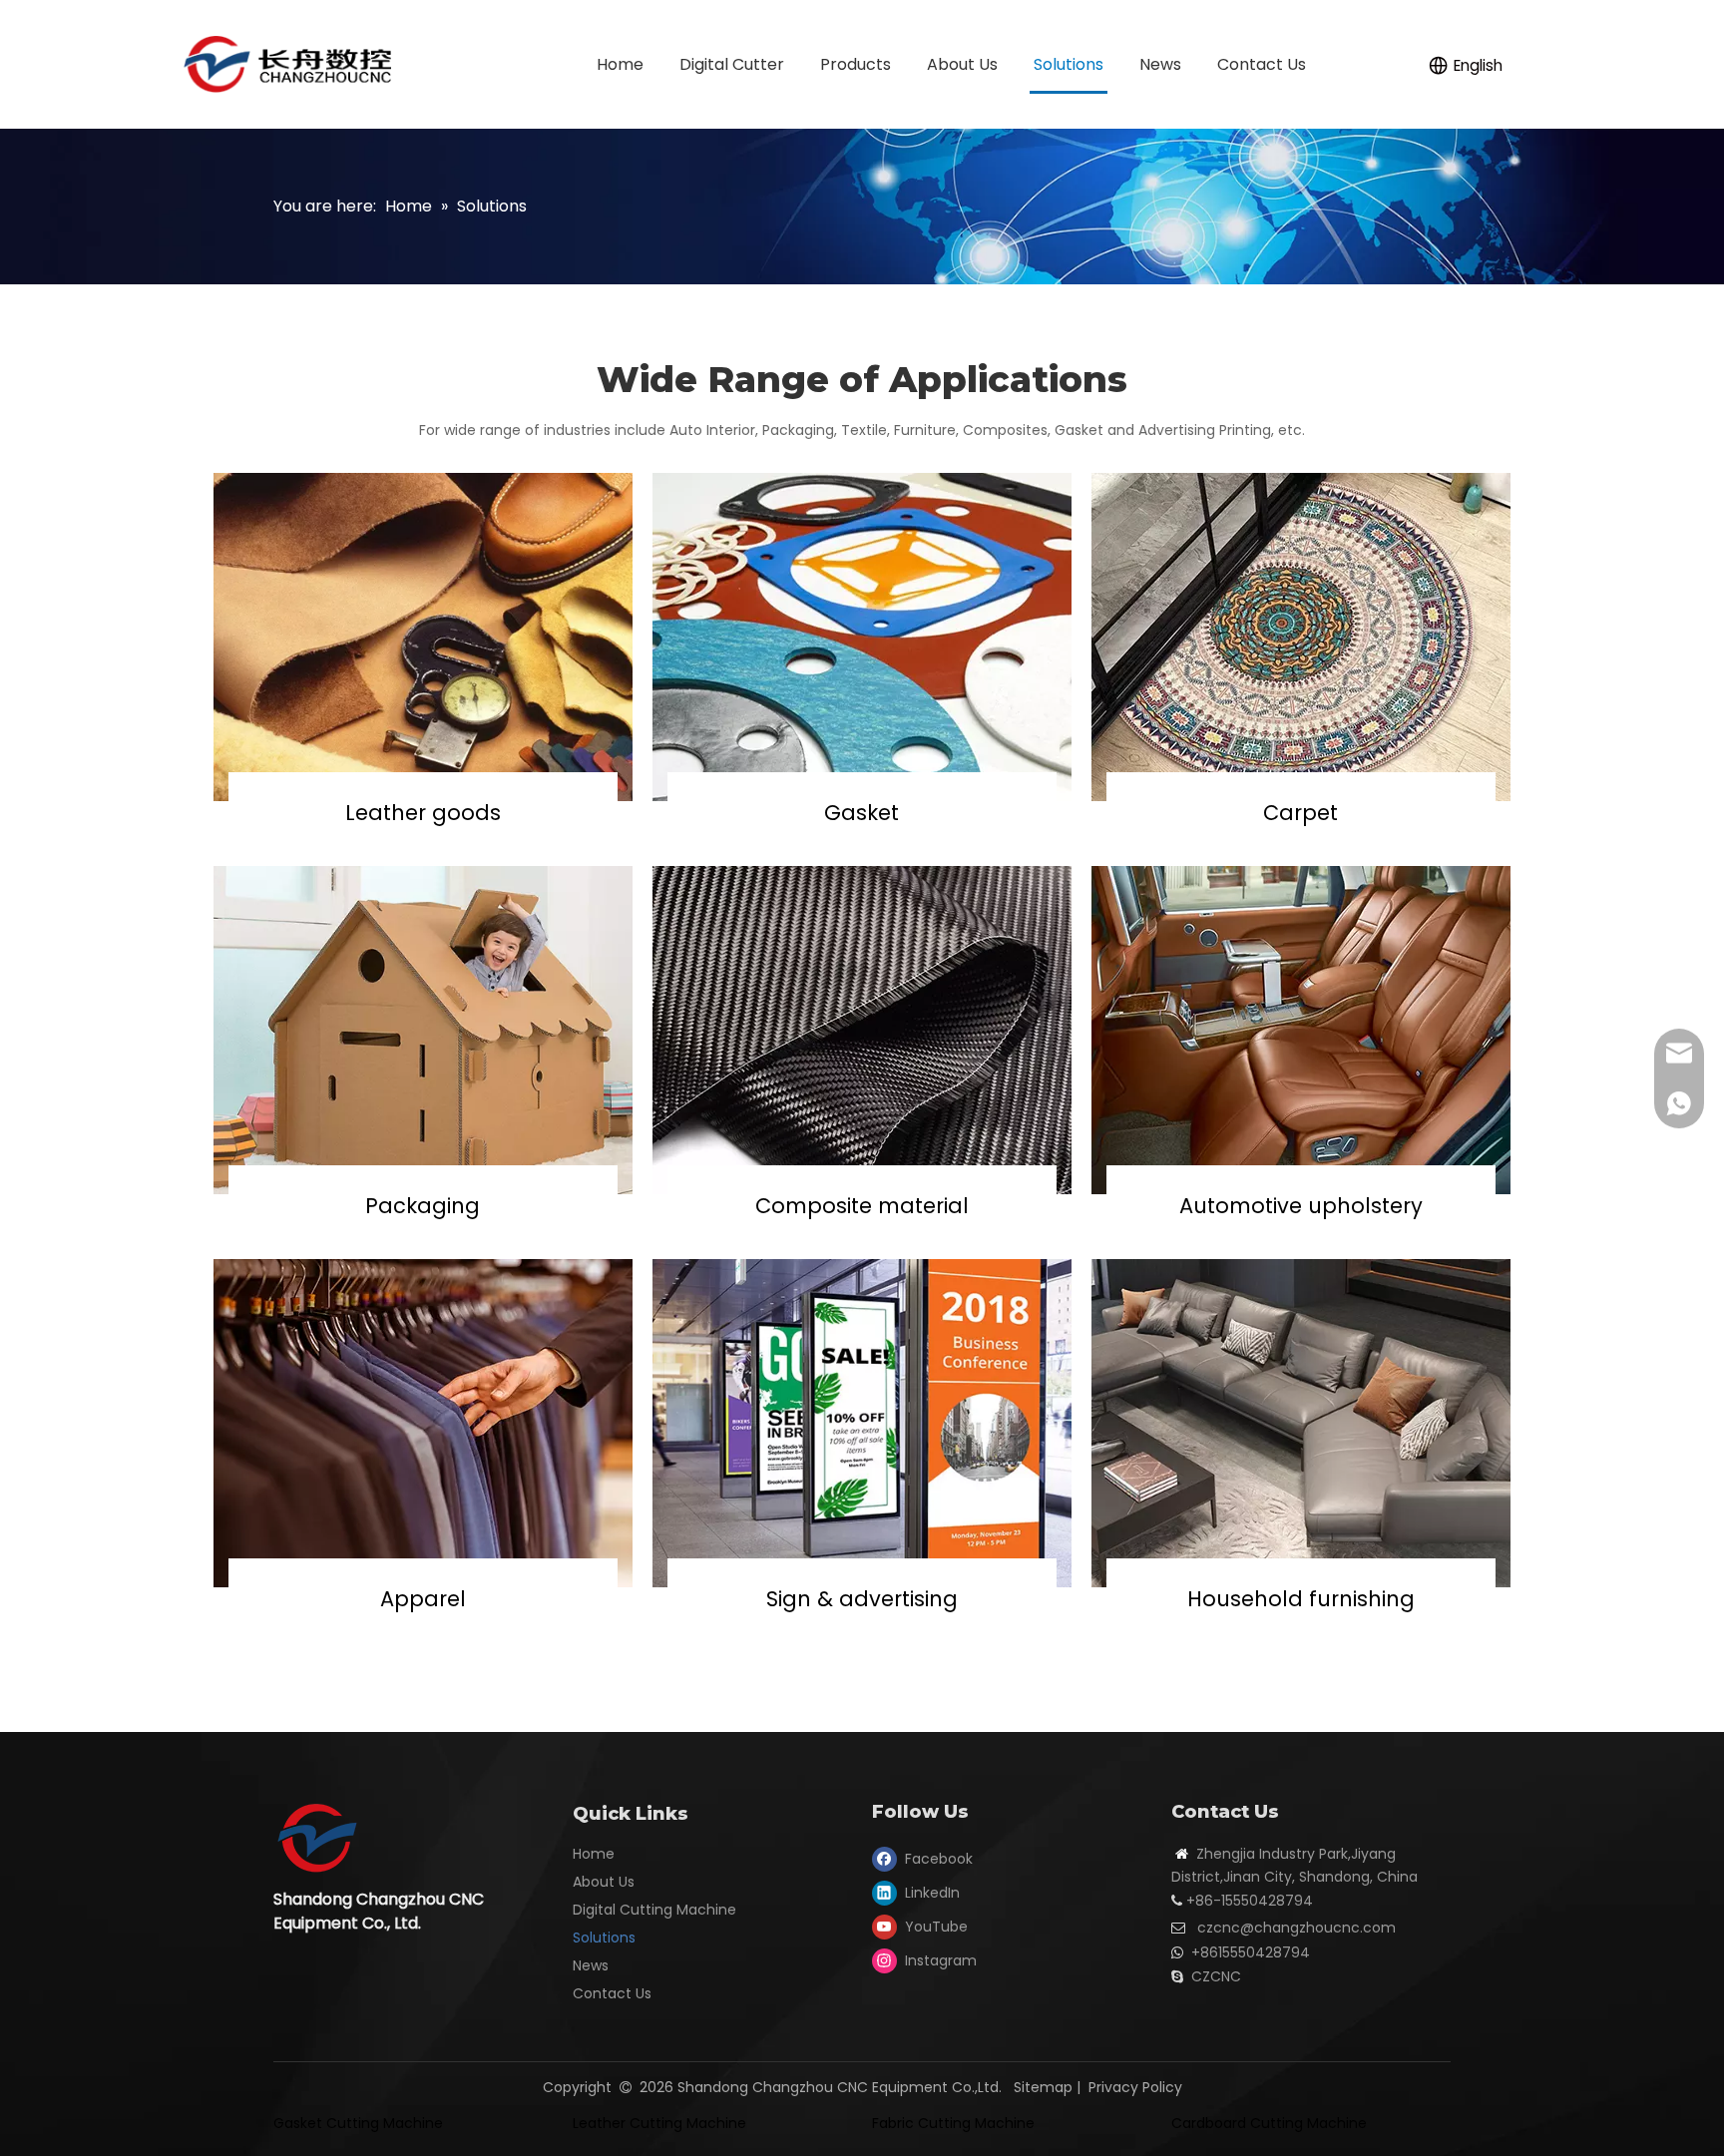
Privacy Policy (1135, 2087)
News (591, 1965)
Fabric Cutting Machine (953, 2123)
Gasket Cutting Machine (358, 2123)
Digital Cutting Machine (654, 1910)
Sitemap (1043, 2087)
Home (594, 1854)
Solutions (604, 1938)
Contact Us (612, 1993)
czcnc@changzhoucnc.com (1296, 1928)
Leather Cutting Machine (659, 2123)
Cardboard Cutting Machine (1269, 2123)
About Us (604, 1882)
